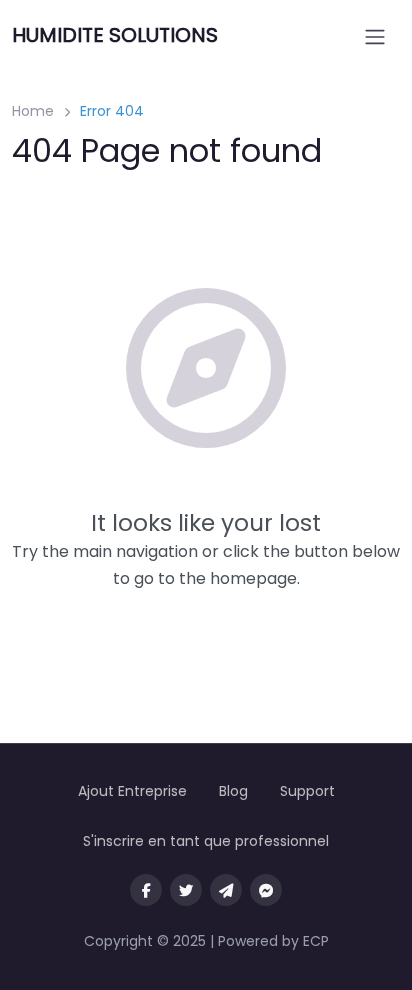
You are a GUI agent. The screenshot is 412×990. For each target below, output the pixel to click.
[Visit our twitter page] (186, 890)
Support (307, 791)
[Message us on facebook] (266, 890)
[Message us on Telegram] (226, 890)
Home (33, 111)
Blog (233, 791)
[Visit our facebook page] (146, 890)
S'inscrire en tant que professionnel (206, 841)
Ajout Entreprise (132, 791)
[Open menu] (375, 37)
